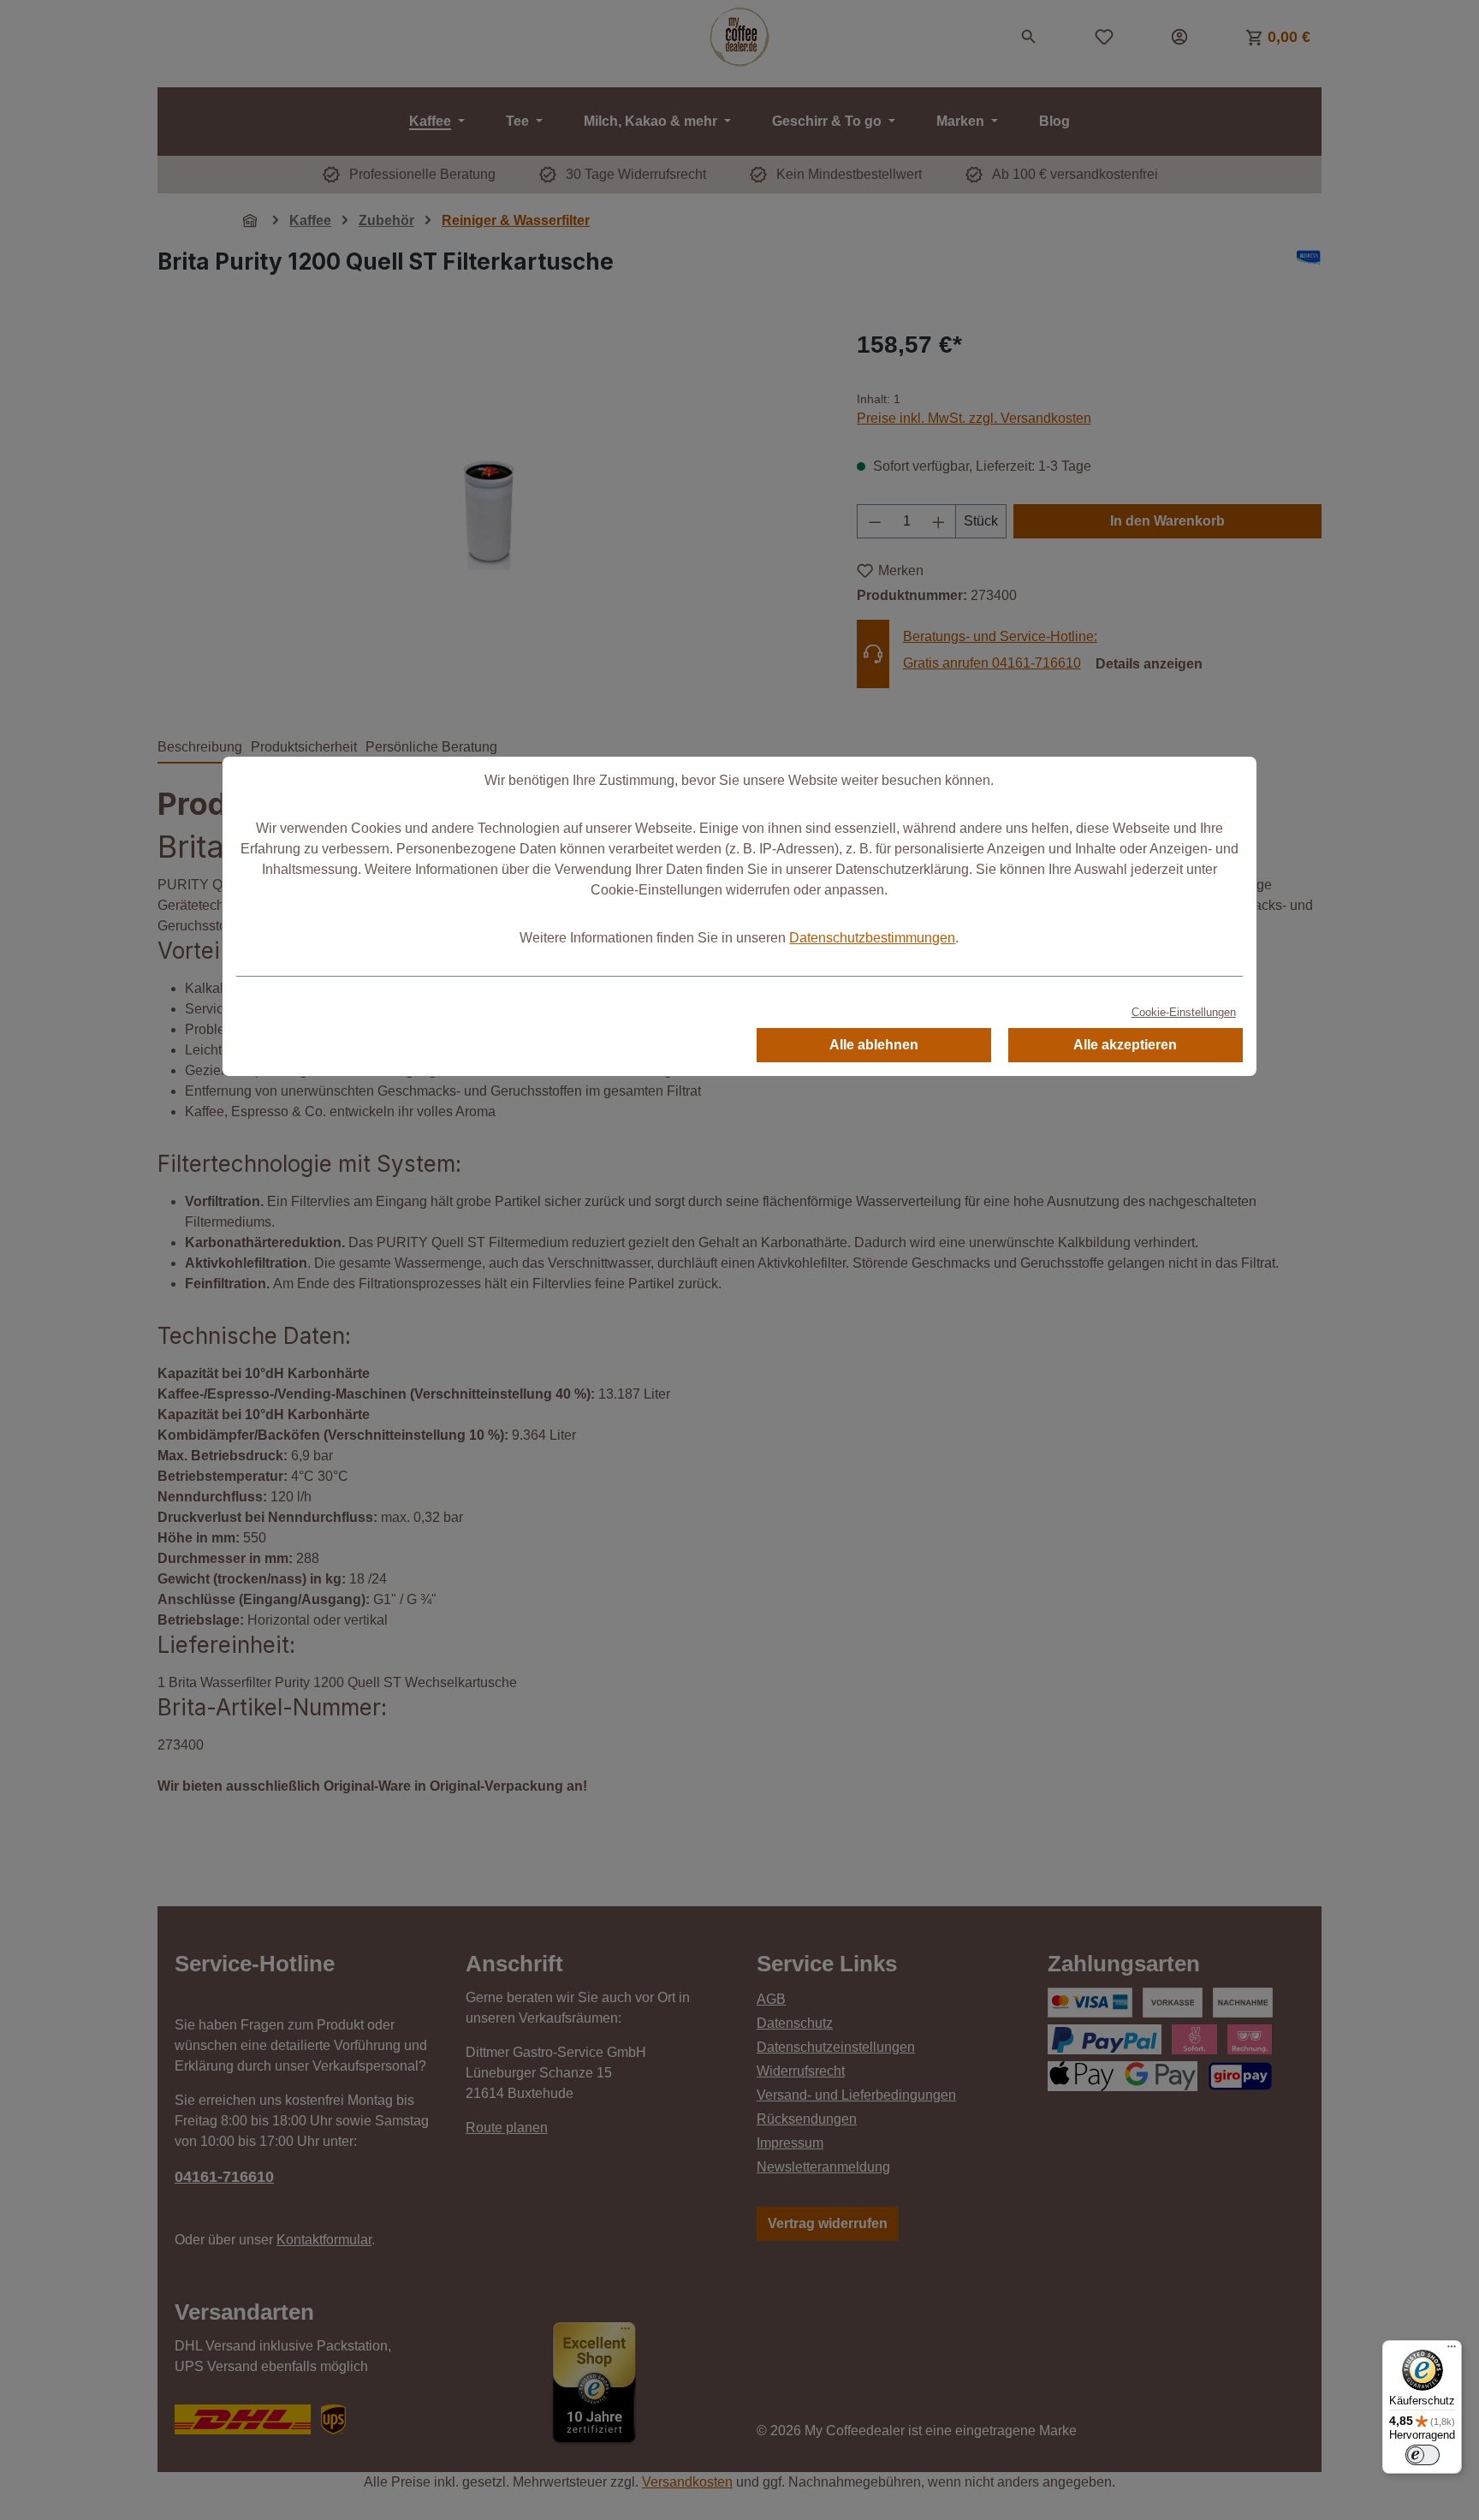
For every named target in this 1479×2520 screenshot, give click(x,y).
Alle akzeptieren (1125, 1045)
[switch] (1423, 2455)
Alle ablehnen (874, 1045)
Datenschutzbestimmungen (872, 938)
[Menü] (1452, 2351)
